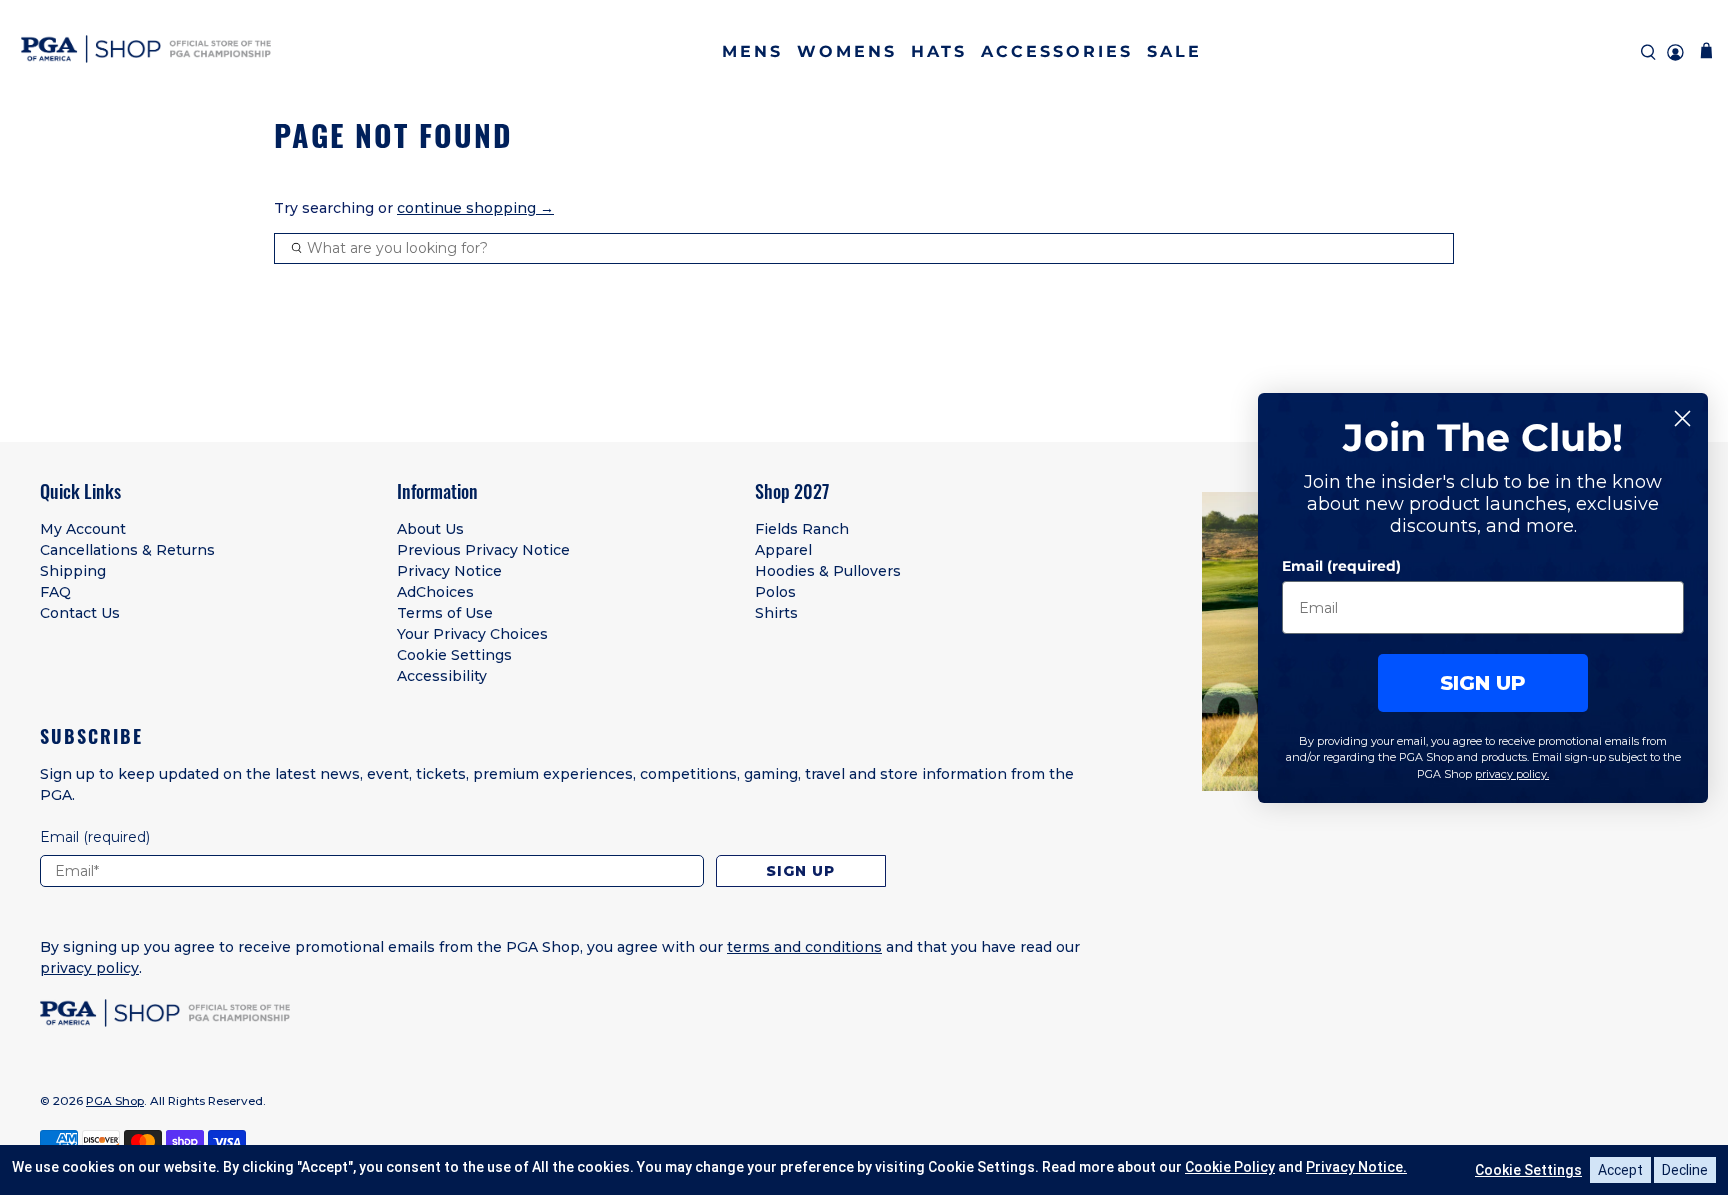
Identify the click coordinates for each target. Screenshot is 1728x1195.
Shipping (73, 571)
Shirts (776, 613)
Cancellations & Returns (127, 550)
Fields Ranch (802, 529)
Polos (775, 592)
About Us (430, 529)
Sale (1174, 51)
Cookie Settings (454, 655)
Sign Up (800, 871)
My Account (83, 529)
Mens (752, 51)
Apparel (783, 550)
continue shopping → (475, 208)
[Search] (1648, 52)
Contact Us (80, 613)
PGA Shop (115, 1101)
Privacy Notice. (1356, 1167)
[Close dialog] (1682, 418)
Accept (1620, 1170)
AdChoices (435, 592)
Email (95, 837)
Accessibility (442, 676)
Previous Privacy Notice (483, 550)
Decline (1685, 1170)
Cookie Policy (1230, 1167)
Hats (939, 51)
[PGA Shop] (146, 52)
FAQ (55, 592)
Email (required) (1341, 566)
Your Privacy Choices (472, 634)
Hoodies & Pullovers (828, 571)
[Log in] (1675, 52)
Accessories (1057, 51)
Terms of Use (445, 613)
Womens (847, 51)
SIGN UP (1483, 683)
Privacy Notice (449, 571)
